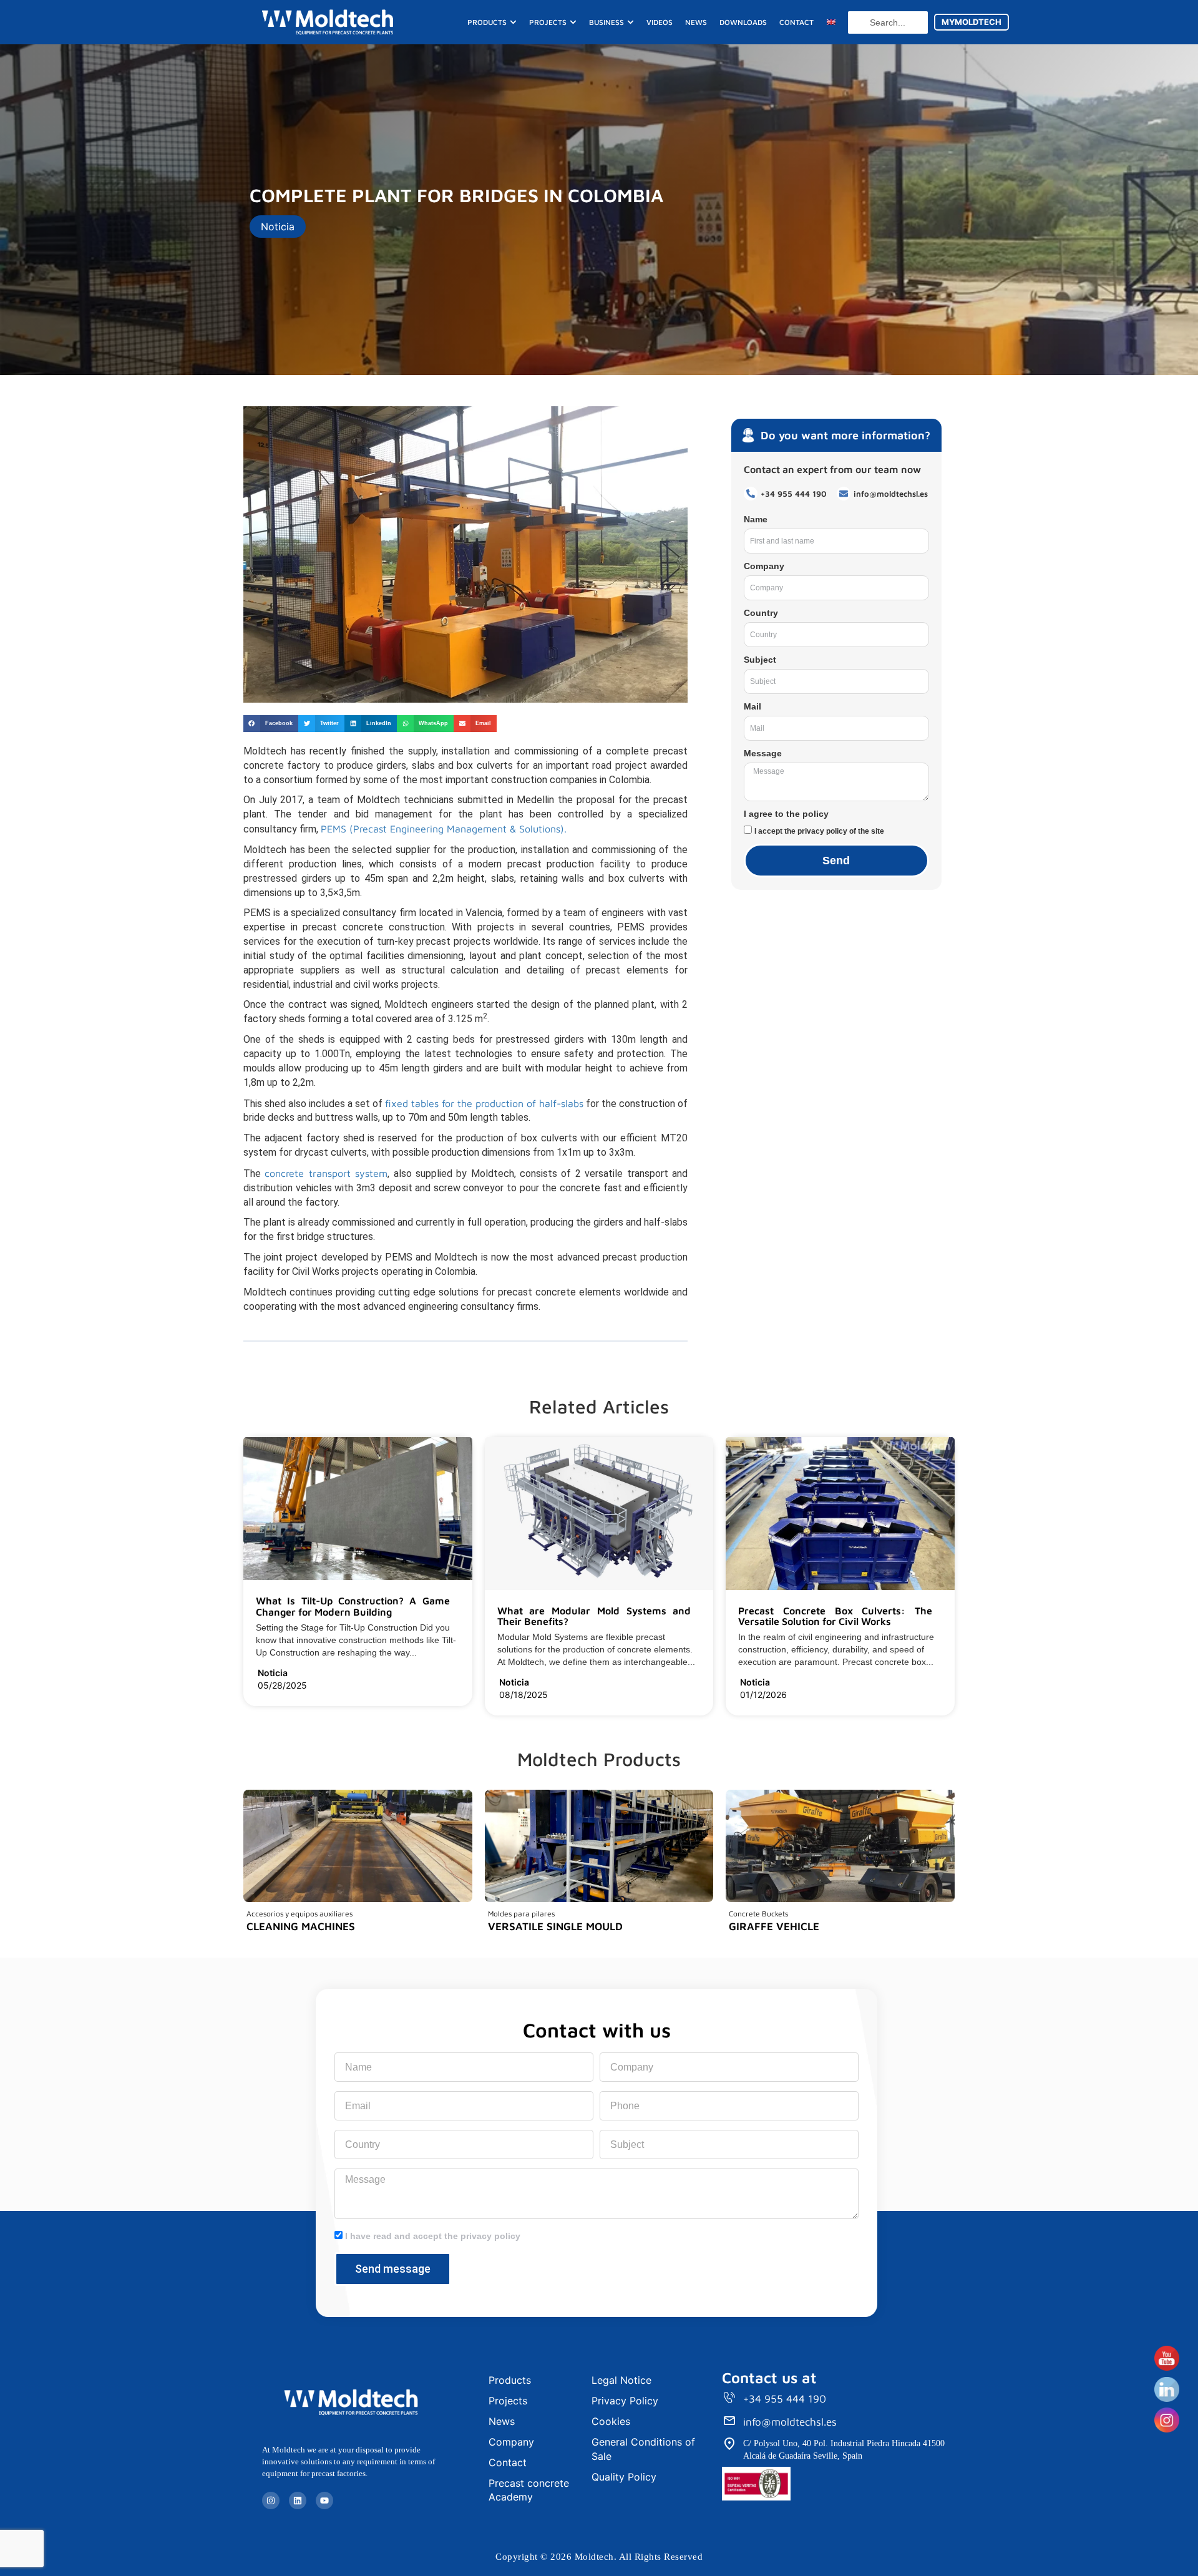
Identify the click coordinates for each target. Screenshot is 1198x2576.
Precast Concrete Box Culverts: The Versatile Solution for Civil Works (835, 1616)
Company (764, 566)
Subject (760, 660)
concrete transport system (326, 1173)
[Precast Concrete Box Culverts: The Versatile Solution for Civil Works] (937, 1622)
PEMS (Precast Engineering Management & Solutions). (444, 829)
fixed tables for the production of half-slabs (484, 1103)
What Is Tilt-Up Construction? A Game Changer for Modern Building (353, 1606)
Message (763, 753)
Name (756, 519)
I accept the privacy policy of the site (819, 831)
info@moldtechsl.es (790, 2422)
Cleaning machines (301, 1926)
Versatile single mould (555, 1926)
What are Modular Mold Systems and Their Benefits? (594, 1616)
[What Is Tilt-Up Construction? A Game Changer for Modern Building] (455, 1613)
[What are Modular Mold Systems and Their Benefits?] (696, 1622)
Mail (752, 706)
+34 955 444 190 (785, 2399)
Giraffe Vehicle (774, 1926)
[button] (271, 724)
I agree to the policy (786, 814)
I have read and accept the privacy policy (433, 2236)
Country (761, 613)
